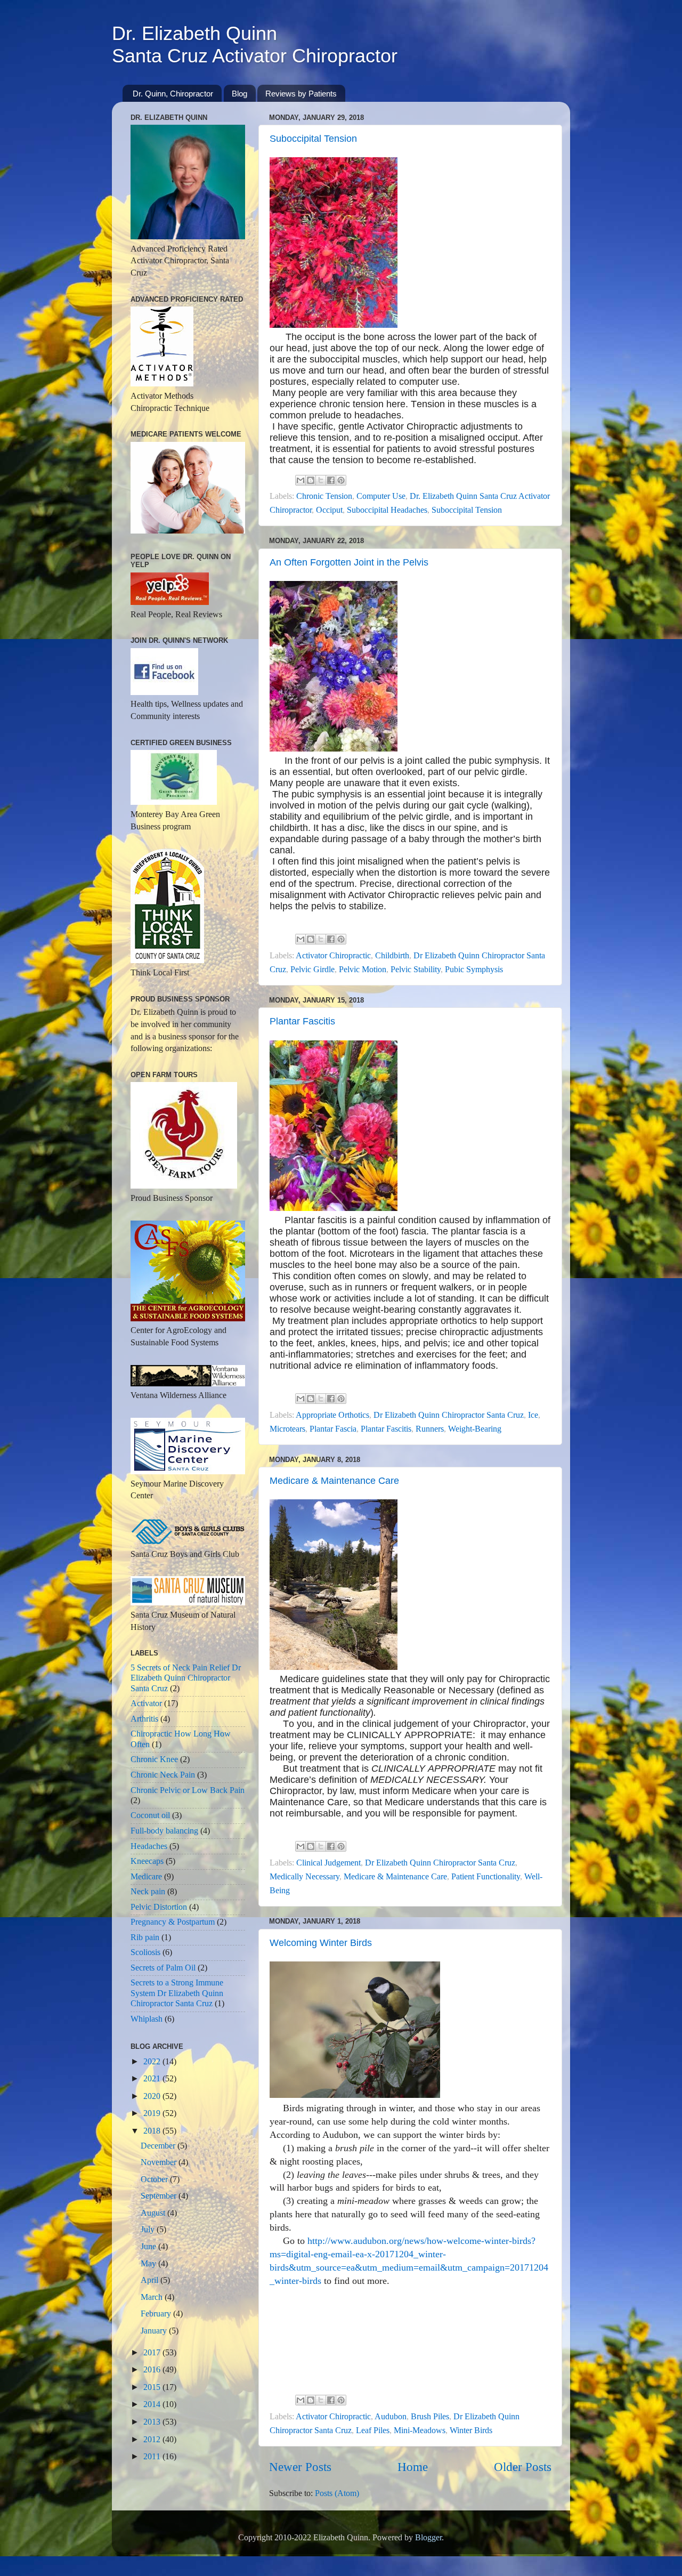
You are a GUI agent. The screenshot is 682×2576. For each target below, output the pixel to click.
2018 (153, 2131)
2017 (153, 2353)
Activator (146, 1703)
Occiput (329, 510)
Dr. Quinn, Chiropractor (173, 94)
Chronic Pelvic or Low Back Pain (188, 1790)
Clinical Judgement (328, 1863)
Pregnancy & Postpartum (173, 1922)
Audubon (391, 2417)
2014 (153, 2404)
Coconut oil (150, 1815)
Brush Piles (430, 2417)
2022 (153, 2062)
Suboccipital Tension (313, 139)
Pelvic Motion (363, 970)
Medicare (146, 1877)
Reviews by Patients (301, 94)
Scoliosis (145, 1952)
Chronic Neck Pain (163, 1775)
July (149, 2230)
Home (413, 2467)
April (151, 2280)
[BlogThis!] (311, 480)
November (160, 2162)
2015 (153, 2387)
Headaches (149, 1846)
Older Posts (523, 2467)
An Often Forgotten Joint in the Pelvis (349, 562)
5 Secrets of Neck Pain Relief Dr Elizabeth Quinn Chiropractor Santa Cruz (186, 1678)
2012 (153, 2440)
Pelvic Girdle (312, 970)
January (155, 2331)
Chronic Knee (154, 1759)
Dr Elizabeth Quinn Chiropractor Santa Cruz (449, 1415)
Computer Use (381, 496)
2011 (153, 2457)
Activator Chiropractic (333, 956)
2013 (153, 2422)
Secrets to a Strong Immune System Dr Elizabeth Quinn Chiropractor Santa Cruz (177, 1993)
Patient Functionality (486, 1877)
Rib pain (145, 1937)
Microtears (287, 1429)
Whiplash (147, 2019)
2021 (153, 2079)
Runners (430, 1429)
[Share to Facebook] (331, 480)
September (160, 2196)
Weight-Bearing (475, 1429)
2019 (153, 2113)
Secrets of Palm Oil (163, 1968)
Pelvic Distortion (159, 1907)
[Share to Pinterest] (341, 480)
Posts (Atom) (337, 2493)
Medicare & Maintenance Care (334, 1481)
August (154, 2213)
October (155, 2179)
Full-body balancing (164, 1831)
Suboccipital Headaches (387, 510)
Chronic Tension (324, 496)
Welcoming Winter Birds (321, 1943)
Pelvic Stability (416, 970)
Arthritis (144, 1719)
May (149, 2264)
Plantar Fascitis (302, 1021)
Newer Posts (300, 2467)
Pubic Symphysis (474, 970)
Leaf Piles (373, 2430)
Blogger (428, 2538)
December (159, 2146)
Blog (239, 94)
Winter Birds (471, 2430)
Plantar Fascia (333, 1429)
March (153, 2297)
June (149, 2247)
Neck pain (148, 1892)
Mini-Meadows (420, 2430)
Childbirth (392, 956)
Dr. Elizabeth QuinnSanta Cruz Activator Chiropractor (255, 45)
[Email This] (301, 480)
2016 (153, 2370)
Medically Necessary (305, 1877)
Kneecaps (147, 1861)
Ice (533, 1415)
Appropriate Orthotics (332, 1415)
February (157, 2314)
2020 (153, 2096)
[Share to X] (321, 480)
